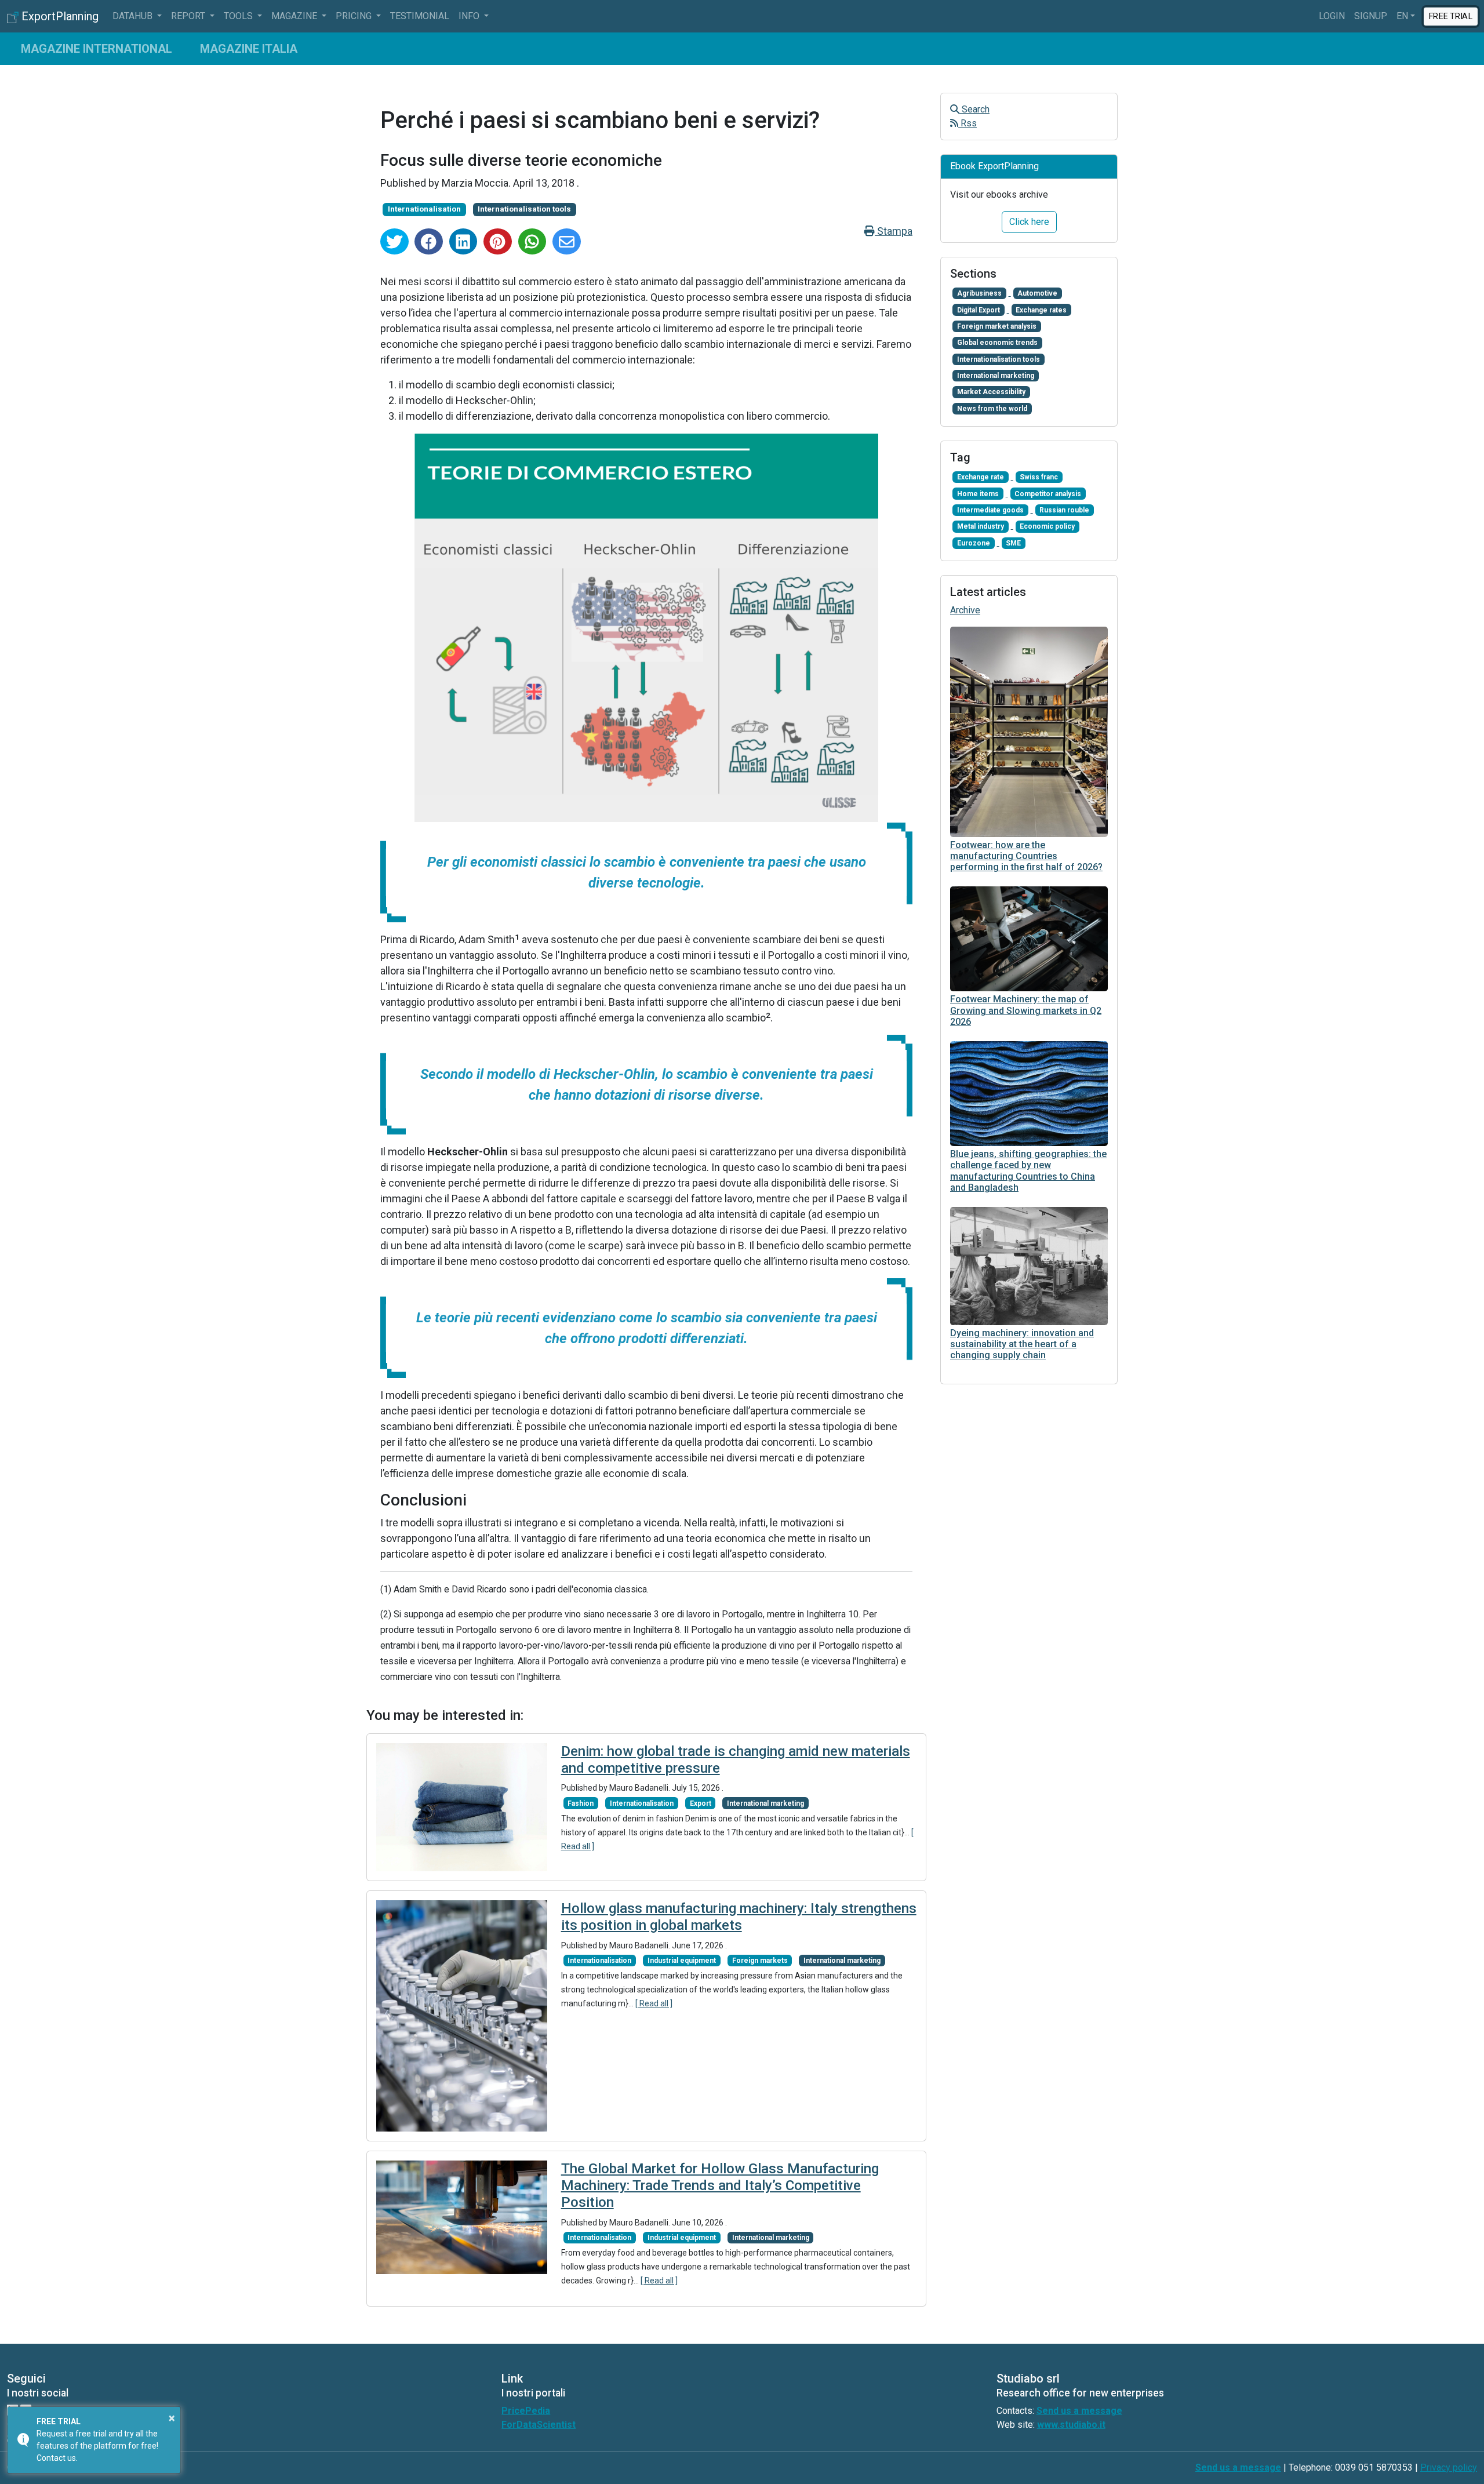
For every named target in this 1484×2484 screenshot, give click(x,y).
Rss (967, 123)
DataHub (134, 16)
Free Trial (1450, 16)
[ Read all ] (654, 2003)
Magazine (295, 16)
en (1402, 16)
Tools (239, 16)
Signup (1371, 16)
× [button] (172, 2418)
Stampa (894, 231)
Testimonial (420, 16)
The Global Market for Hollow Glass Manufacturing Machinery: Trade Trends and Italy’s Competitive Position (720, 2185)
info (470, 16)
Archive (965, 610)
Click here (1029, 222)
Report (189, 16)
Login (1332, 16)
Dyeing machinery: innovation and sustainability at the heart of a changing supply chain (1022, 1344)
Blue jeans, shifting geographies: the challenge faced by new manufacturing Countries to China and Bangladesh (1028, 1171)
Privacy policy (1449, 2467)
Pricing (355, 16)
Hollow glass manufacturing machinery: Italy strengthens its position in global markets (739, 1917)
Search (974, 109)
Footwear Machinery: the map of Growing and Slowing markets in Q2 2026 (1026, 1010)
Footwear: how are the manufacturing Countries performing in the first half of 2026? (1026, 856)
